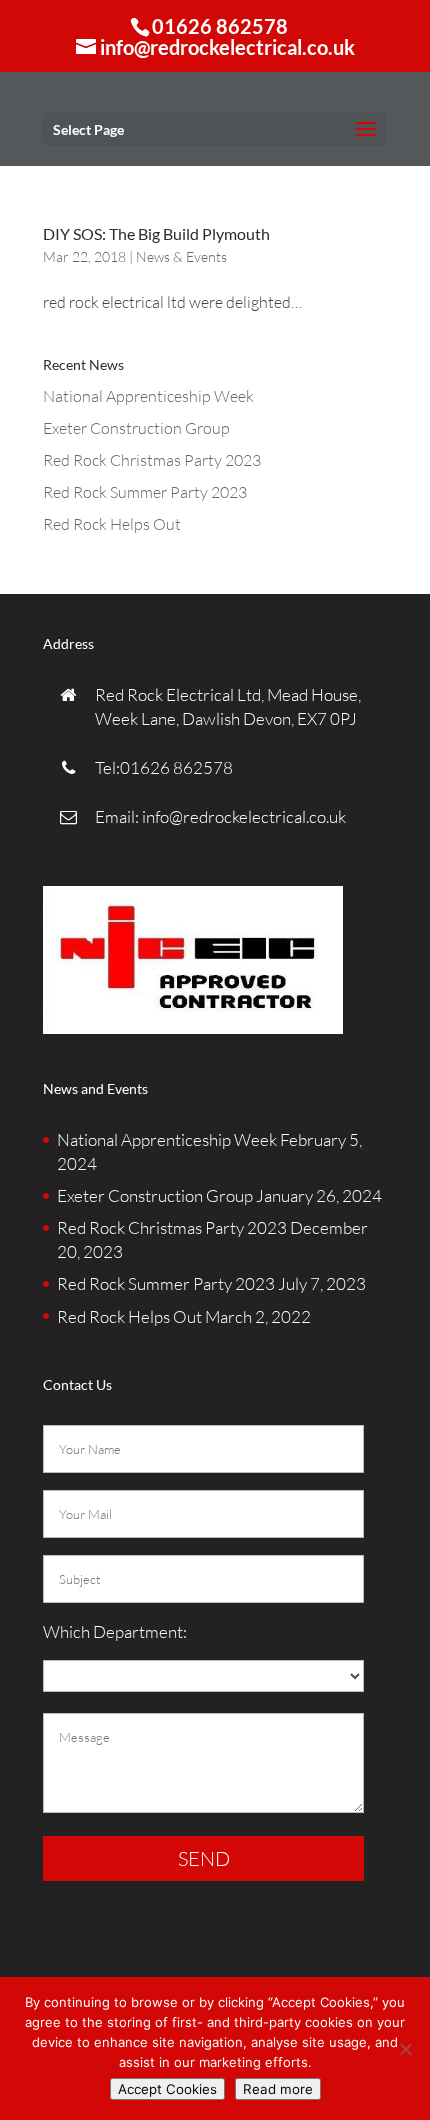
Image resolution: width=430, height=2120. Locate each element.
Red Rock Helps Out (112, 524)
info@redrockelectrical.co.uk (242, 816)
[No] (405, 2049)
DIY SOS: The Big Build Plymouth (156, 233)
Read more (278, 2089)
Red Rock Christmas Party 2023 (152, 460)
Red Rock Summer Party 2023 (145, 492)
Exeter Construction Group (136, 428)
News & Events (181, 256)
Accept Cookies (167, 2089)
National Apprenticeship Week (148, 396)
